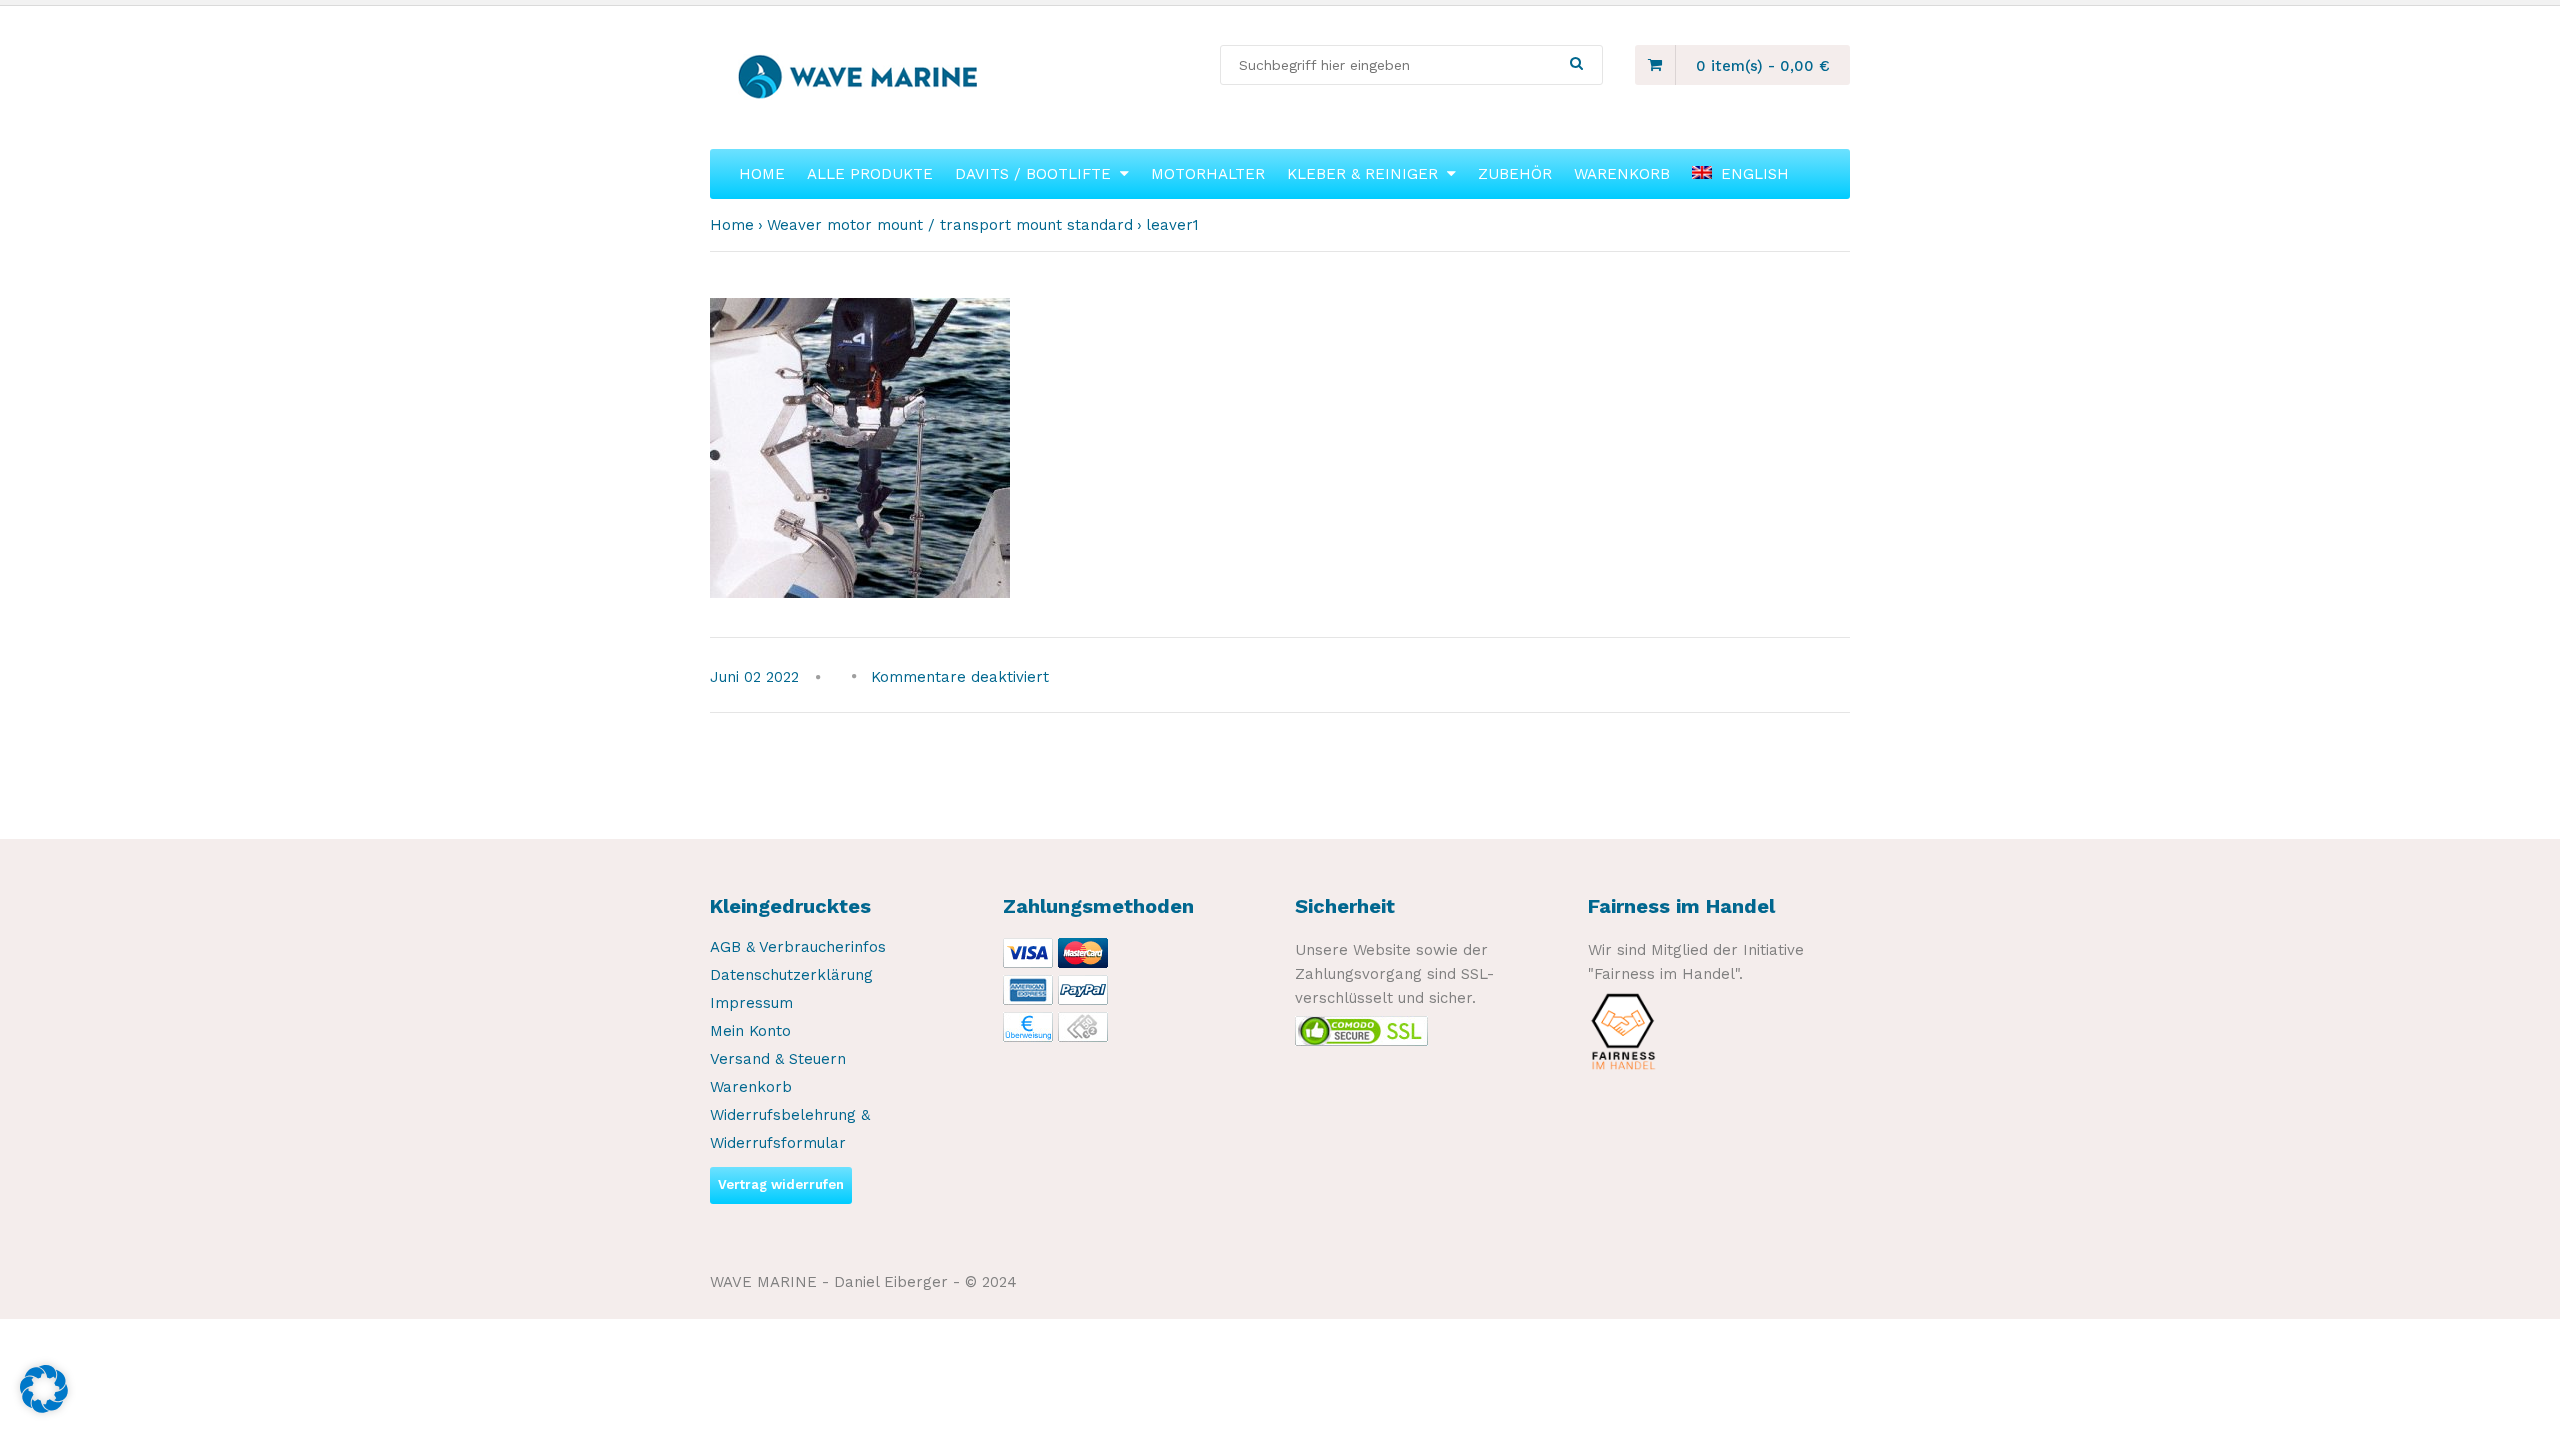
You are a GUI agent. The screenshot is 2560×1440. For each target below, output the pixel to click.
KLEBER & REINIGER (1362, 174)
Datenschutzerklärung (791, 975)
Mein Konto (750, 1031)
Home (732, 225)
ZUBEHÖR (1515, 174)
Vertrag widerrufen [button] (781, 1184)
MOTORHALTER (1208, 174)
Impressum (751, 1003)
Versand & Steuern (778, 1059)
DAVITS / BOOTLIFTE (1033, 174)
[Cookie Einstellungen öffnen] (44, 1408)
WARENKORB (1622, 174)
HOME (762, 174)
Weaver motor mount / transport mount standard (950, 225)
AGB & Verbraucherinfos (798, 947)
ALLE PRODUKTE (870, 174)
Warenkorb (751, 1087)
